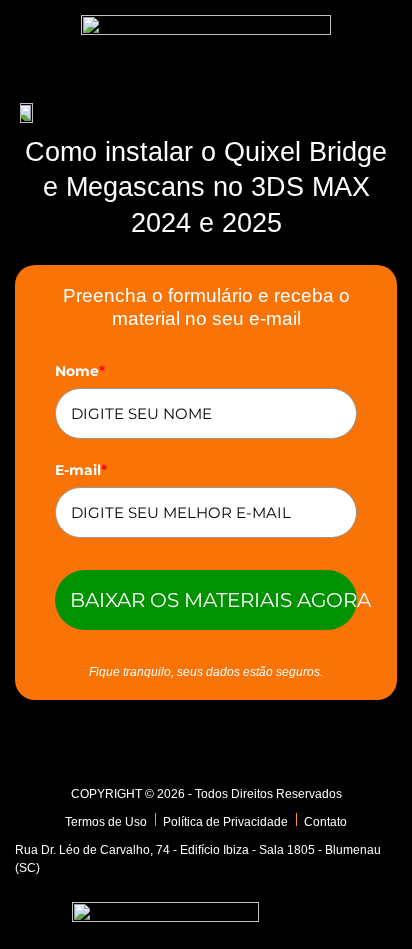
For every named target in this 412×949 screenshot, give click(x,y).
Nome (80, 371)
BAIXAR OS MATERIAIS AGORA (213, 600)
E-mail (81, 470)
